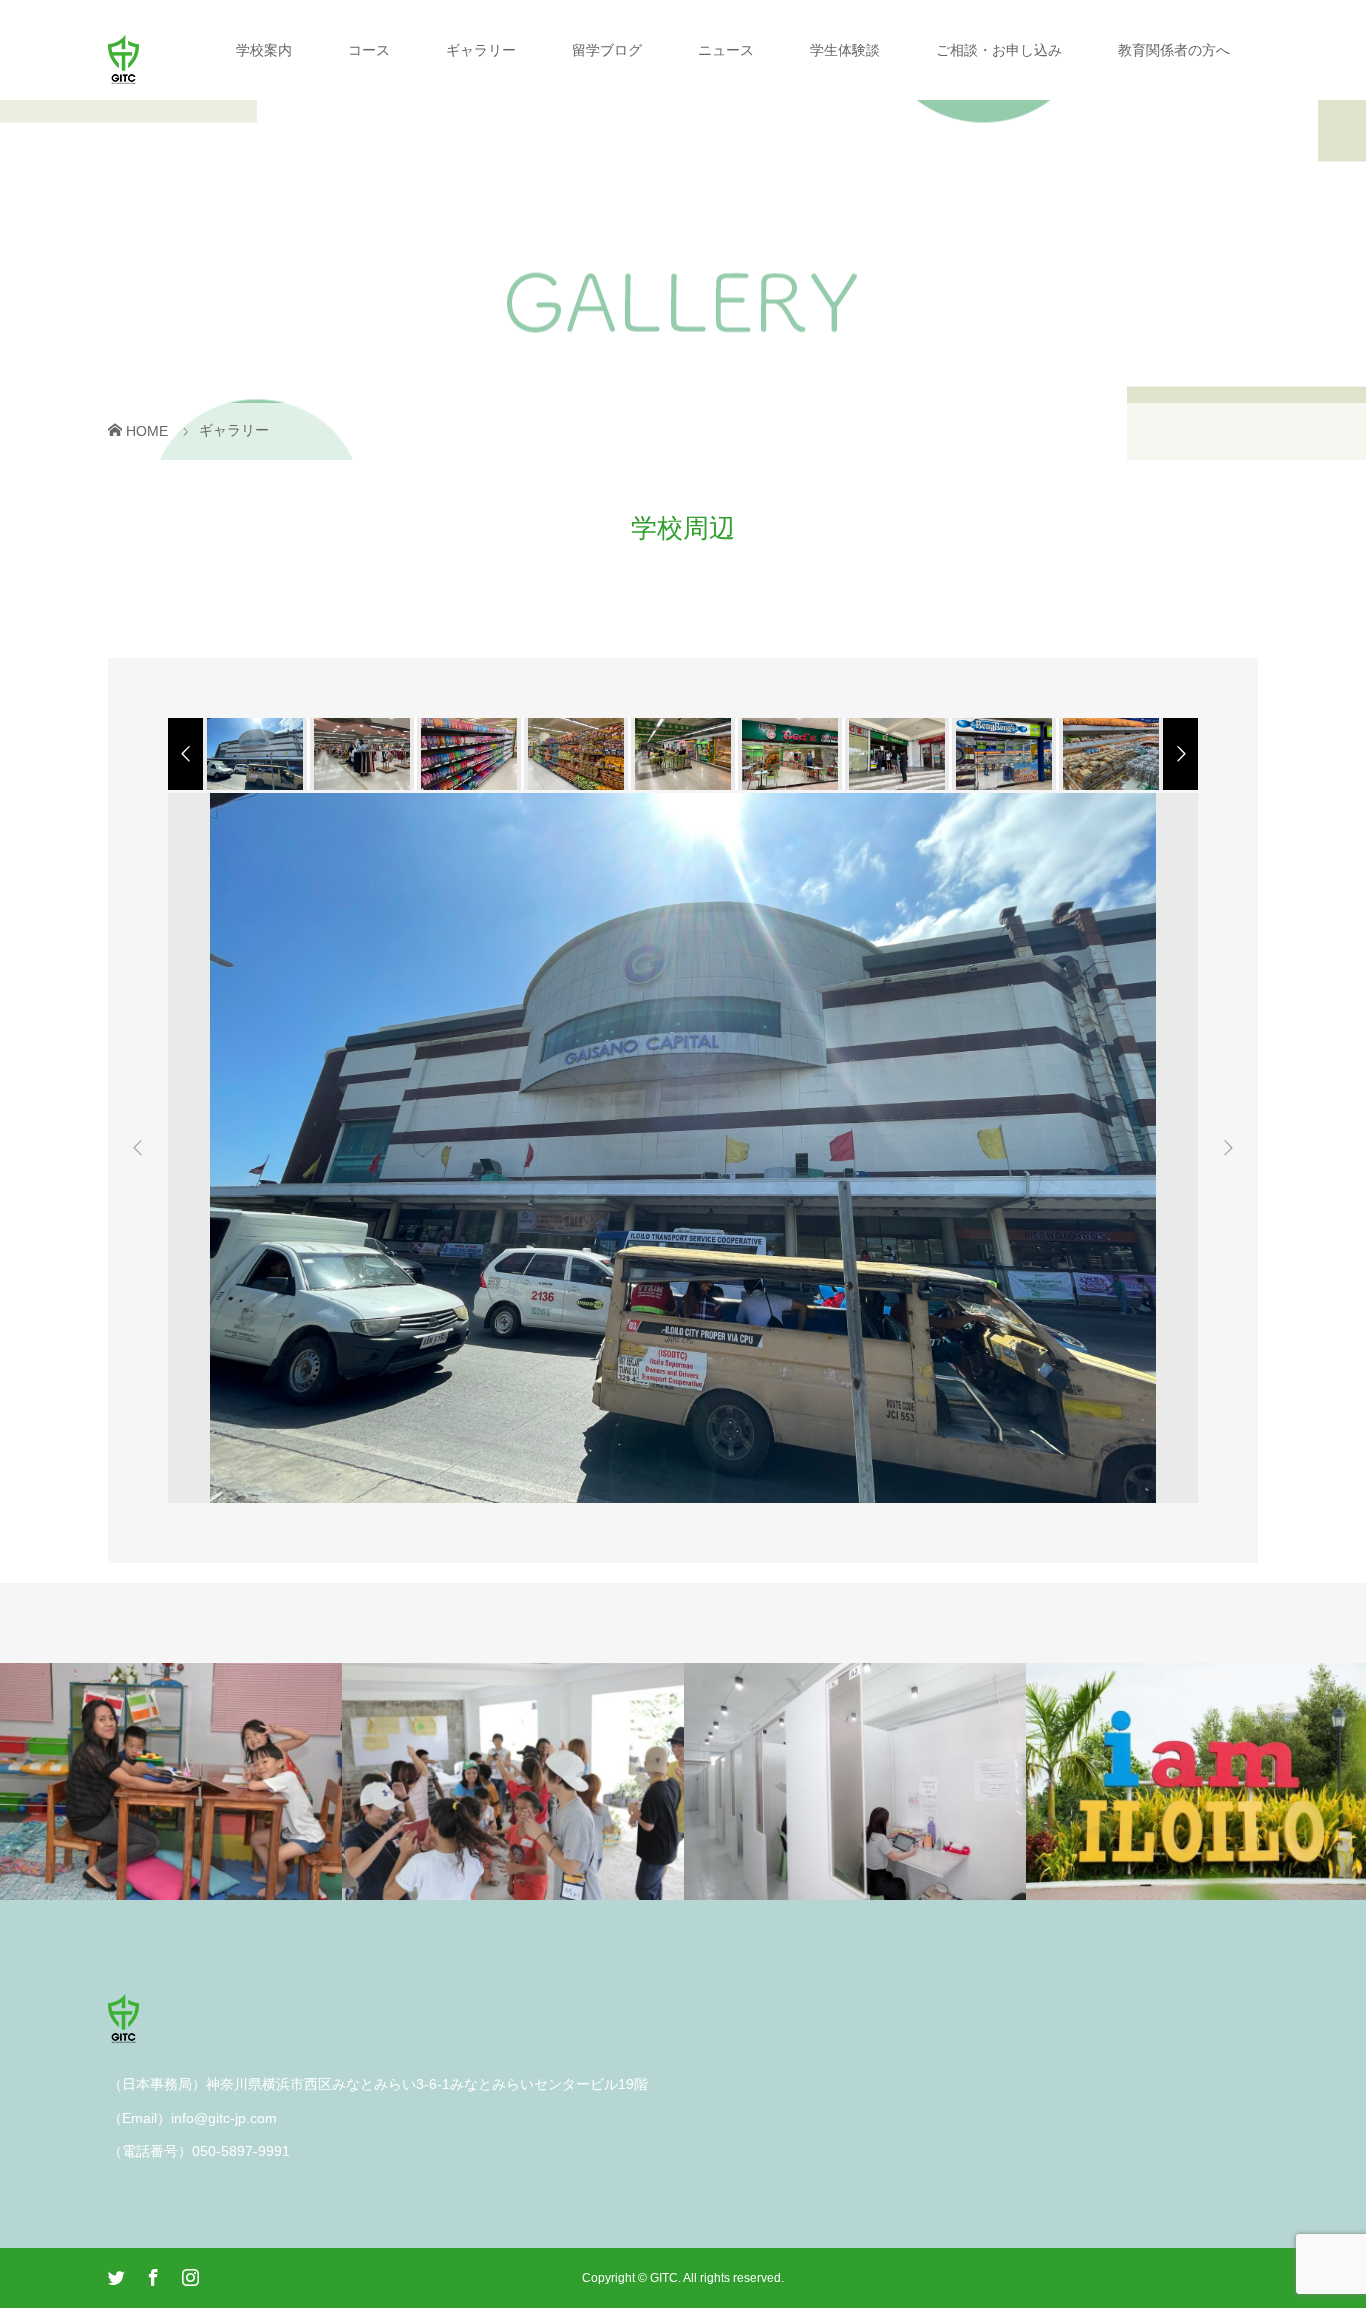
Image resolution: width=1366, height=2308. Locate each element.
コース (369, 50)
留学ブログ (607, 50)
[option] (253, 754)
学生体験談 (845, 50)
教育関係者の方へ (1174, 50)
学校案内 (264, 50)
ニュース (726, 50)
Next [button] (1228, 1148)
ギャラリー (481, 50)
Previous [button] (138, 1148)
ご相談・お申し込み (999, 50)
